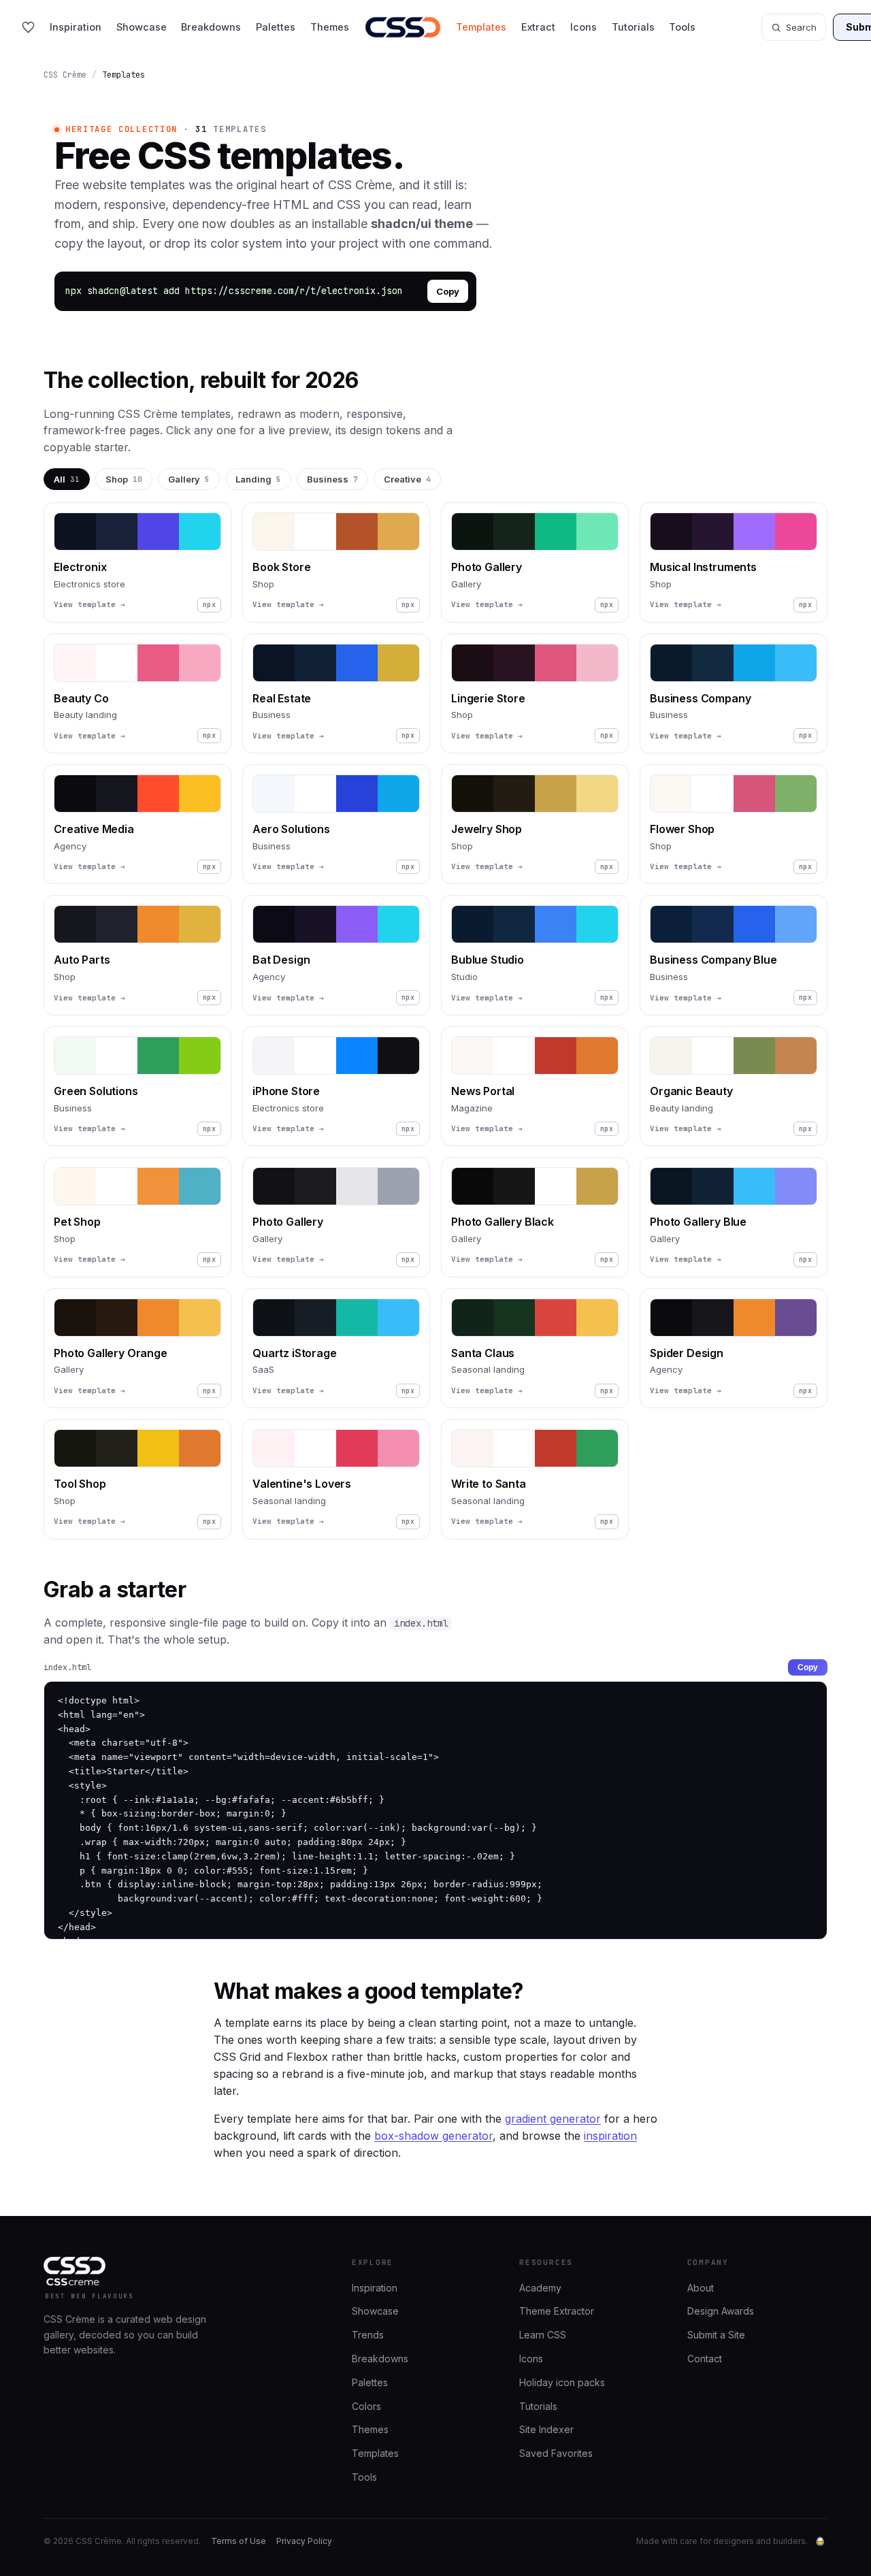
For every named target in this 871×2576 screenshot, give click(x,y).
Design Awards (721, 2311)
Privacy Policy (304, 2541)
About (701, 2288)
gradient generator (553, 2119)
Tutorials (633, 27)
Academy (540, 2288)
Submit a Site (716, 2335)
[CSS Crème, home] (403, 27)
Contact (705, 2359)
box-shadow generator (433, 2136)
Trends (368, 2335)
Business (332, 479)
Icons (584, 27)
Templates (481, 27)
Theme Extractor (557, 2311)
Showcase (142, 27)
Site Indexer (546, 2429)
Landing (258, 479)
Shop (124, 479)
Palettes (276, 27)
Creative (407, 479)
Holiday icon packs (562, 2382)
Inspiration (76, 27)
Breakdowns (211, 27)
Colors (366, 2406)
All (67, 479)
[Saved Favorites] (28, 28)
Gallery (189, 479)
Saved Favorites (556, 2453)
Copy (448, 291)
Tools (682, 27)
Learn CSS (543, 2335)
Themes (330, 27)
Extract (538, 27)
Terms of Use (239, 2541)
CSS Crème (65, 75)
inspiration (610, 2136)
